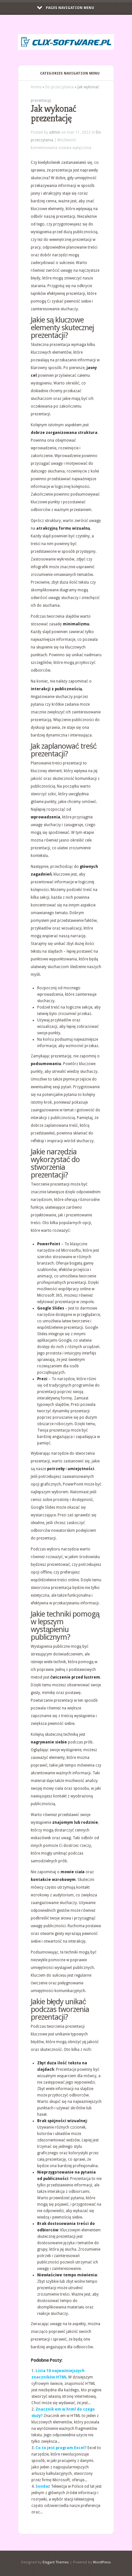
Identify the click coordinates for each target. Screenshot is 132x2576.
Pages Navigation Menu (70, 8)
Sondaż (43, 2486)
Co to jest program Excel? (61, 2448)
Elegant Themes (56, 2562)
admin (55, 132)
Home (36, 87)
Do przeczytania (59, 87)
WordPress (102, 2562)
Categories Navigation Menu (70, 73)
